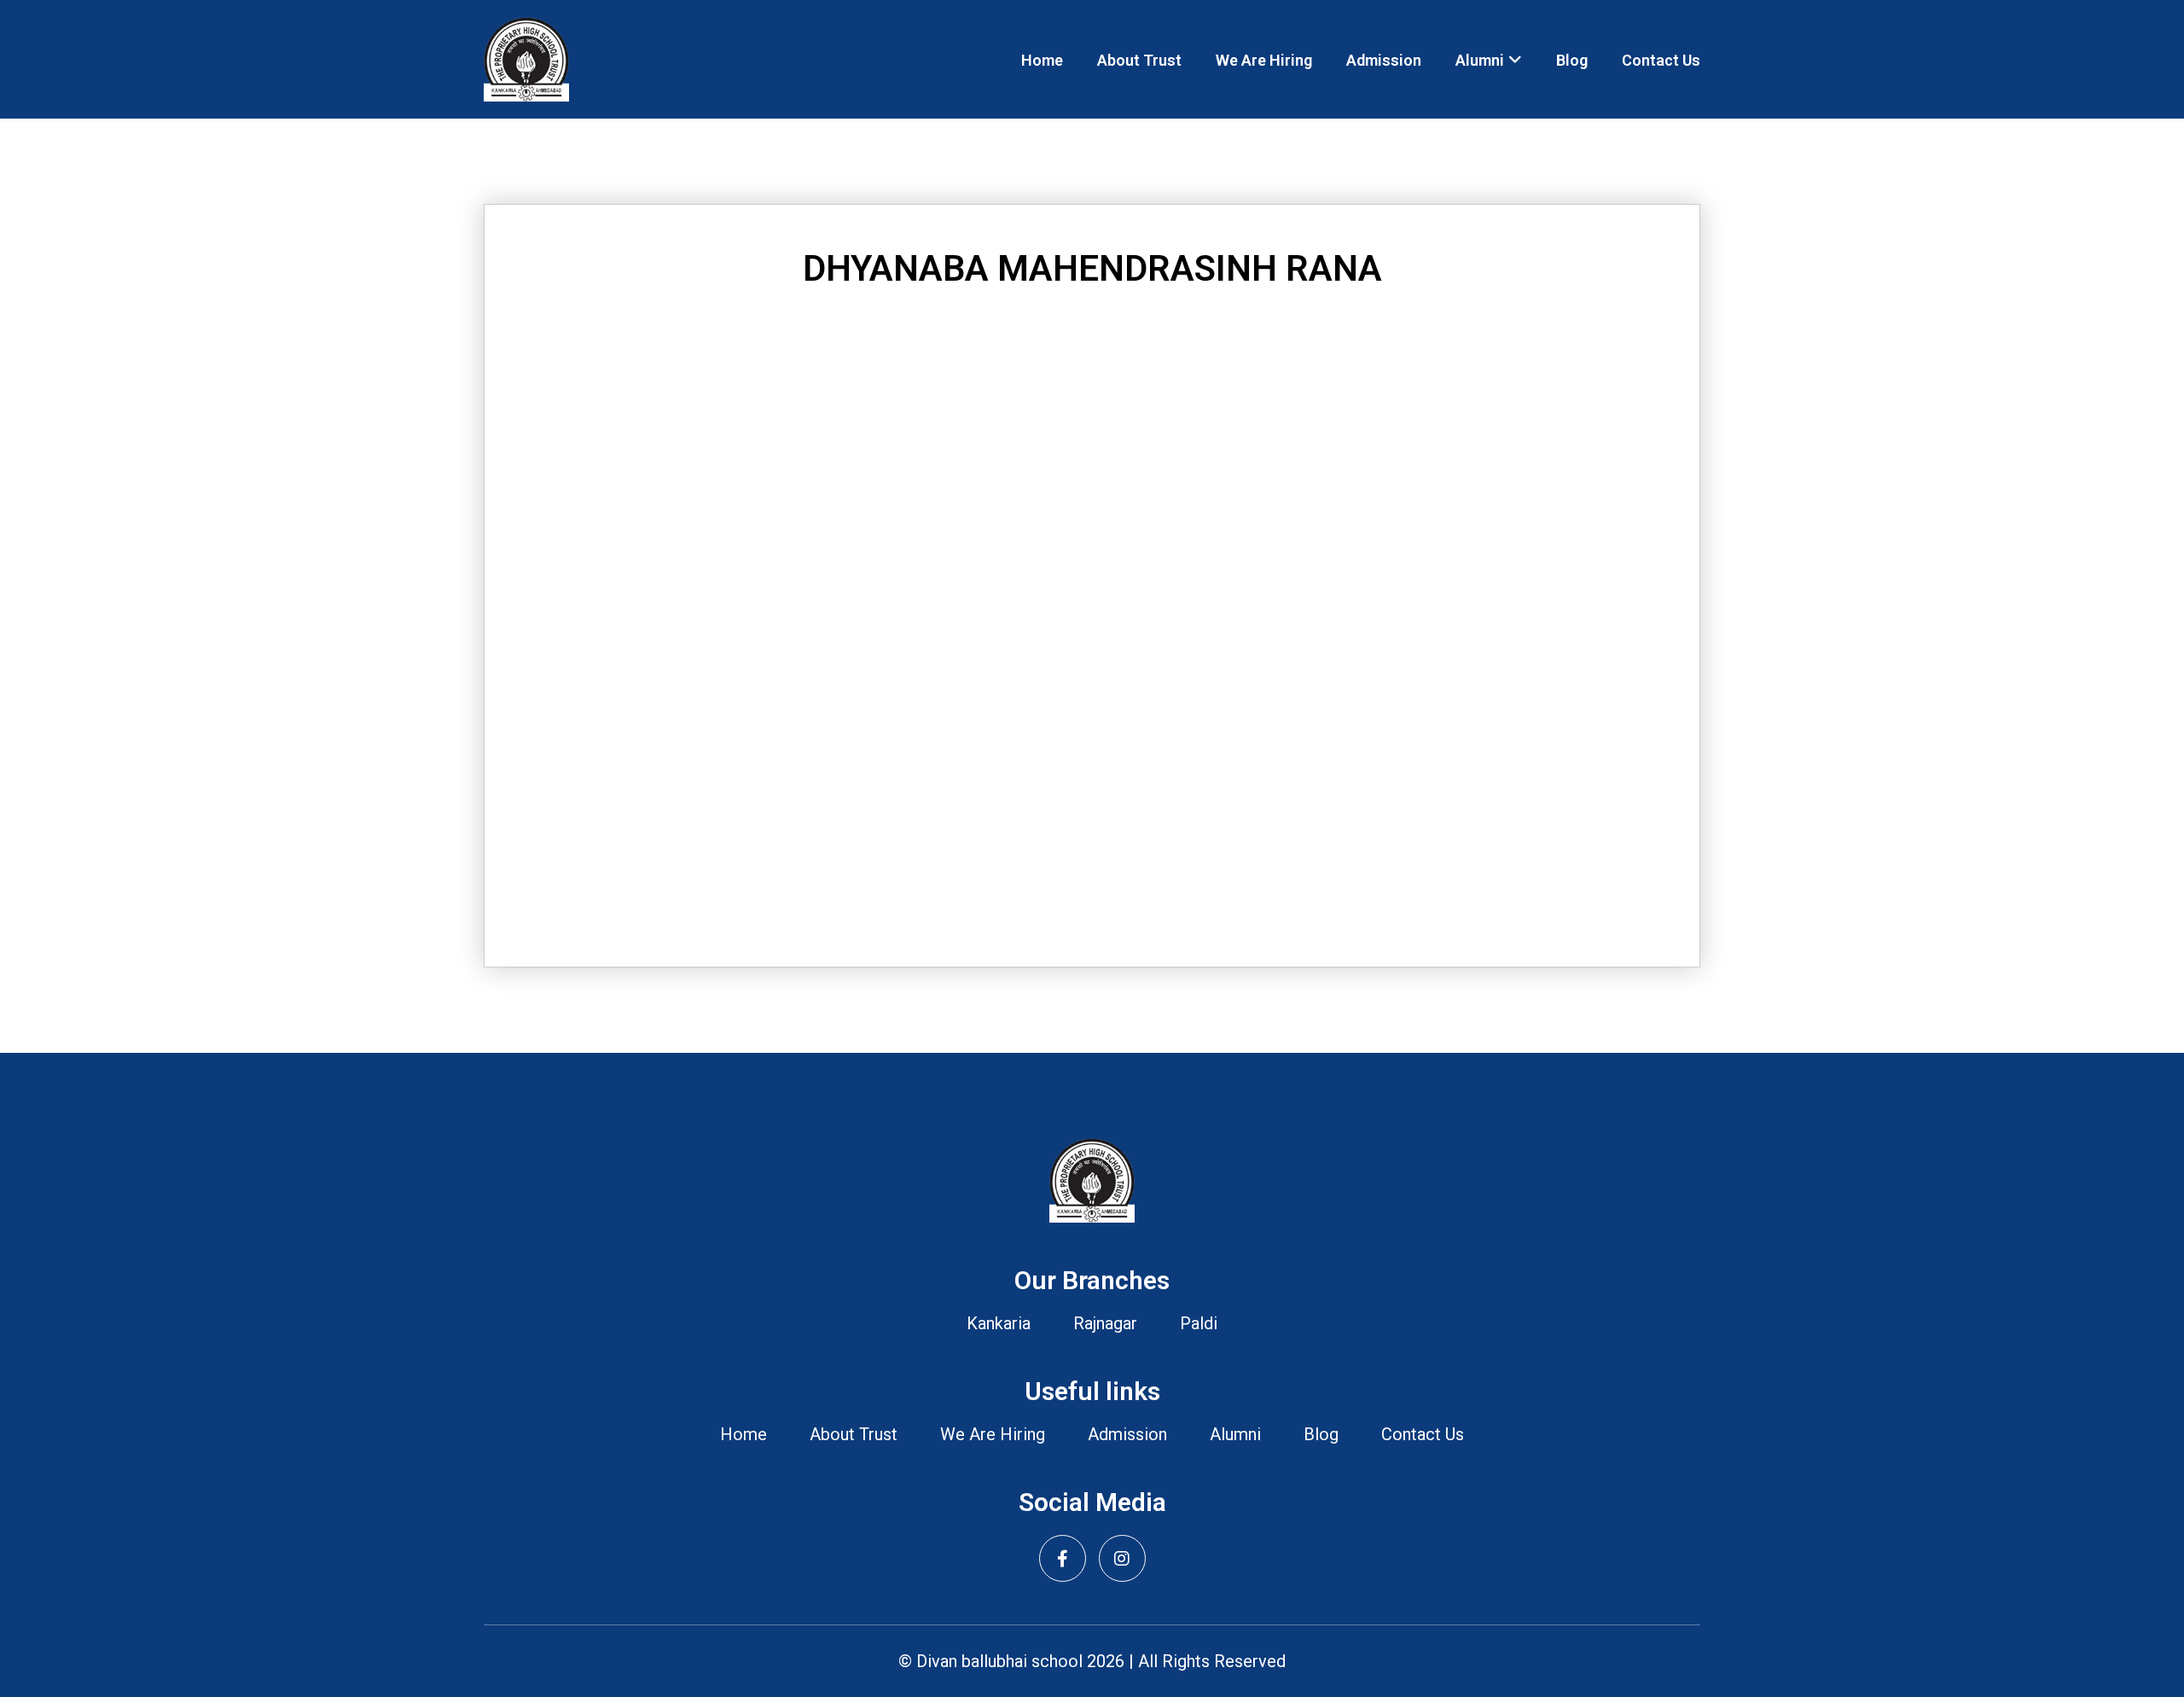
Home (1042, 60)
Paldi (1199, 1323)
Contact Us (1661, 60)
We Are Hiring (1264, 60)
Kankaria (999, 1323)
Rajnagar (1105, 1323)
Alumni (1480, 60)
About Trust (1139, 60)
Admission (1384, 60)
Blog (1572, 60)
